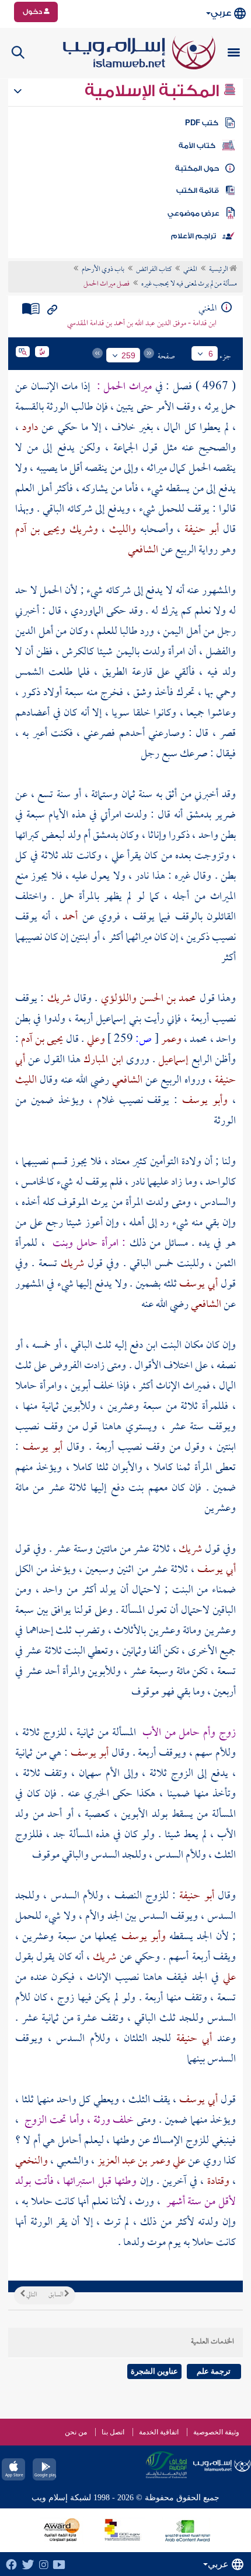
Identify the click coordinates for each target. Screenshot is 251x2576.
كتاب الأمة (197, 146)
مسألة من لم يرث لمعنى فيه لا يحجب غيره (189, 284)
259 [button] (128, 355)
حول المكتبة (197, 168)
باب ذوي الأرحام (103, 270)
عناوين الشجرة (154, 2371)
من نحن (76, 2432)
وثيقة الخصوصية (216, 2432)
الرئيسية (219, 270)
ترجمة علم (214, 2371)
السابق (56, 2295)
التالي (31, 2295)
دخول (33, 12)
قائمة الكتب (198, 191)
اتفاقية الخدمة (159, 2432)
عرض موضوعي (194, 213)
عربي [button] (221, 13)
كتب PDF (202, 123)
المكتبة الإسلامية (154, 91)
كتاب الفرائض (154, 270)
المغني (190, 270)
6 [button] (211, 354)
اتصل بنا (113, 2432)
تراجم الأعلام (194, 236)
